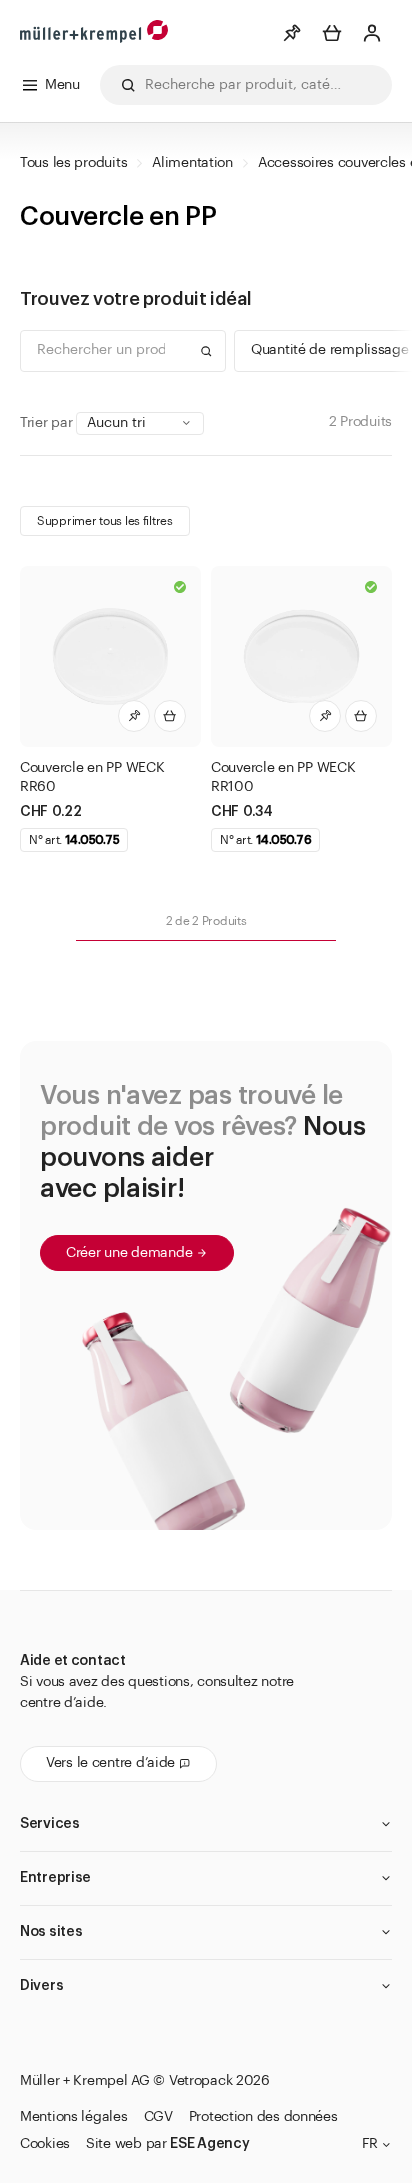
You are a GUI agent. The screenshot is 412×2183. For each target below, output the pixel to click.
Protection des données (263, 2117)
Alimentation (192, 163)
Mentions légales (74, 2117)
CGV (158, 2117)
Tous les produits (73, 163)
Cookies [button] (45, 2144)
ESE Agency (209, 2144)
